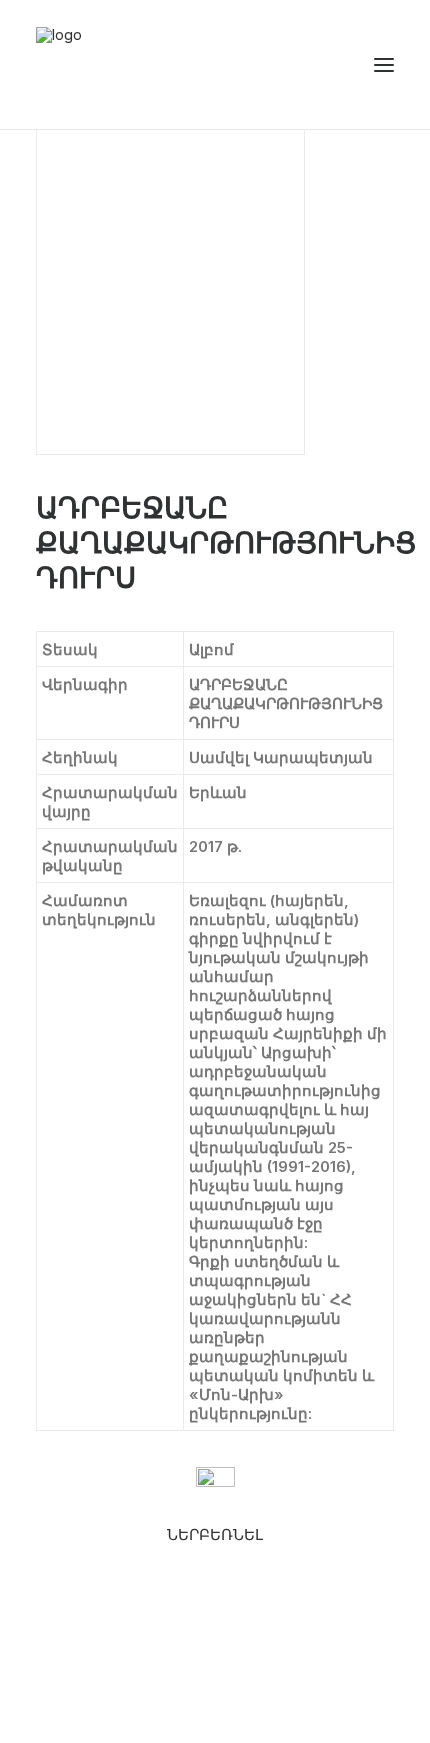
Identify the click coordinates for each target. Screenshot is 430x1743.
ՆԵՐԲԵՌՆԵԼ (215, 1534)
